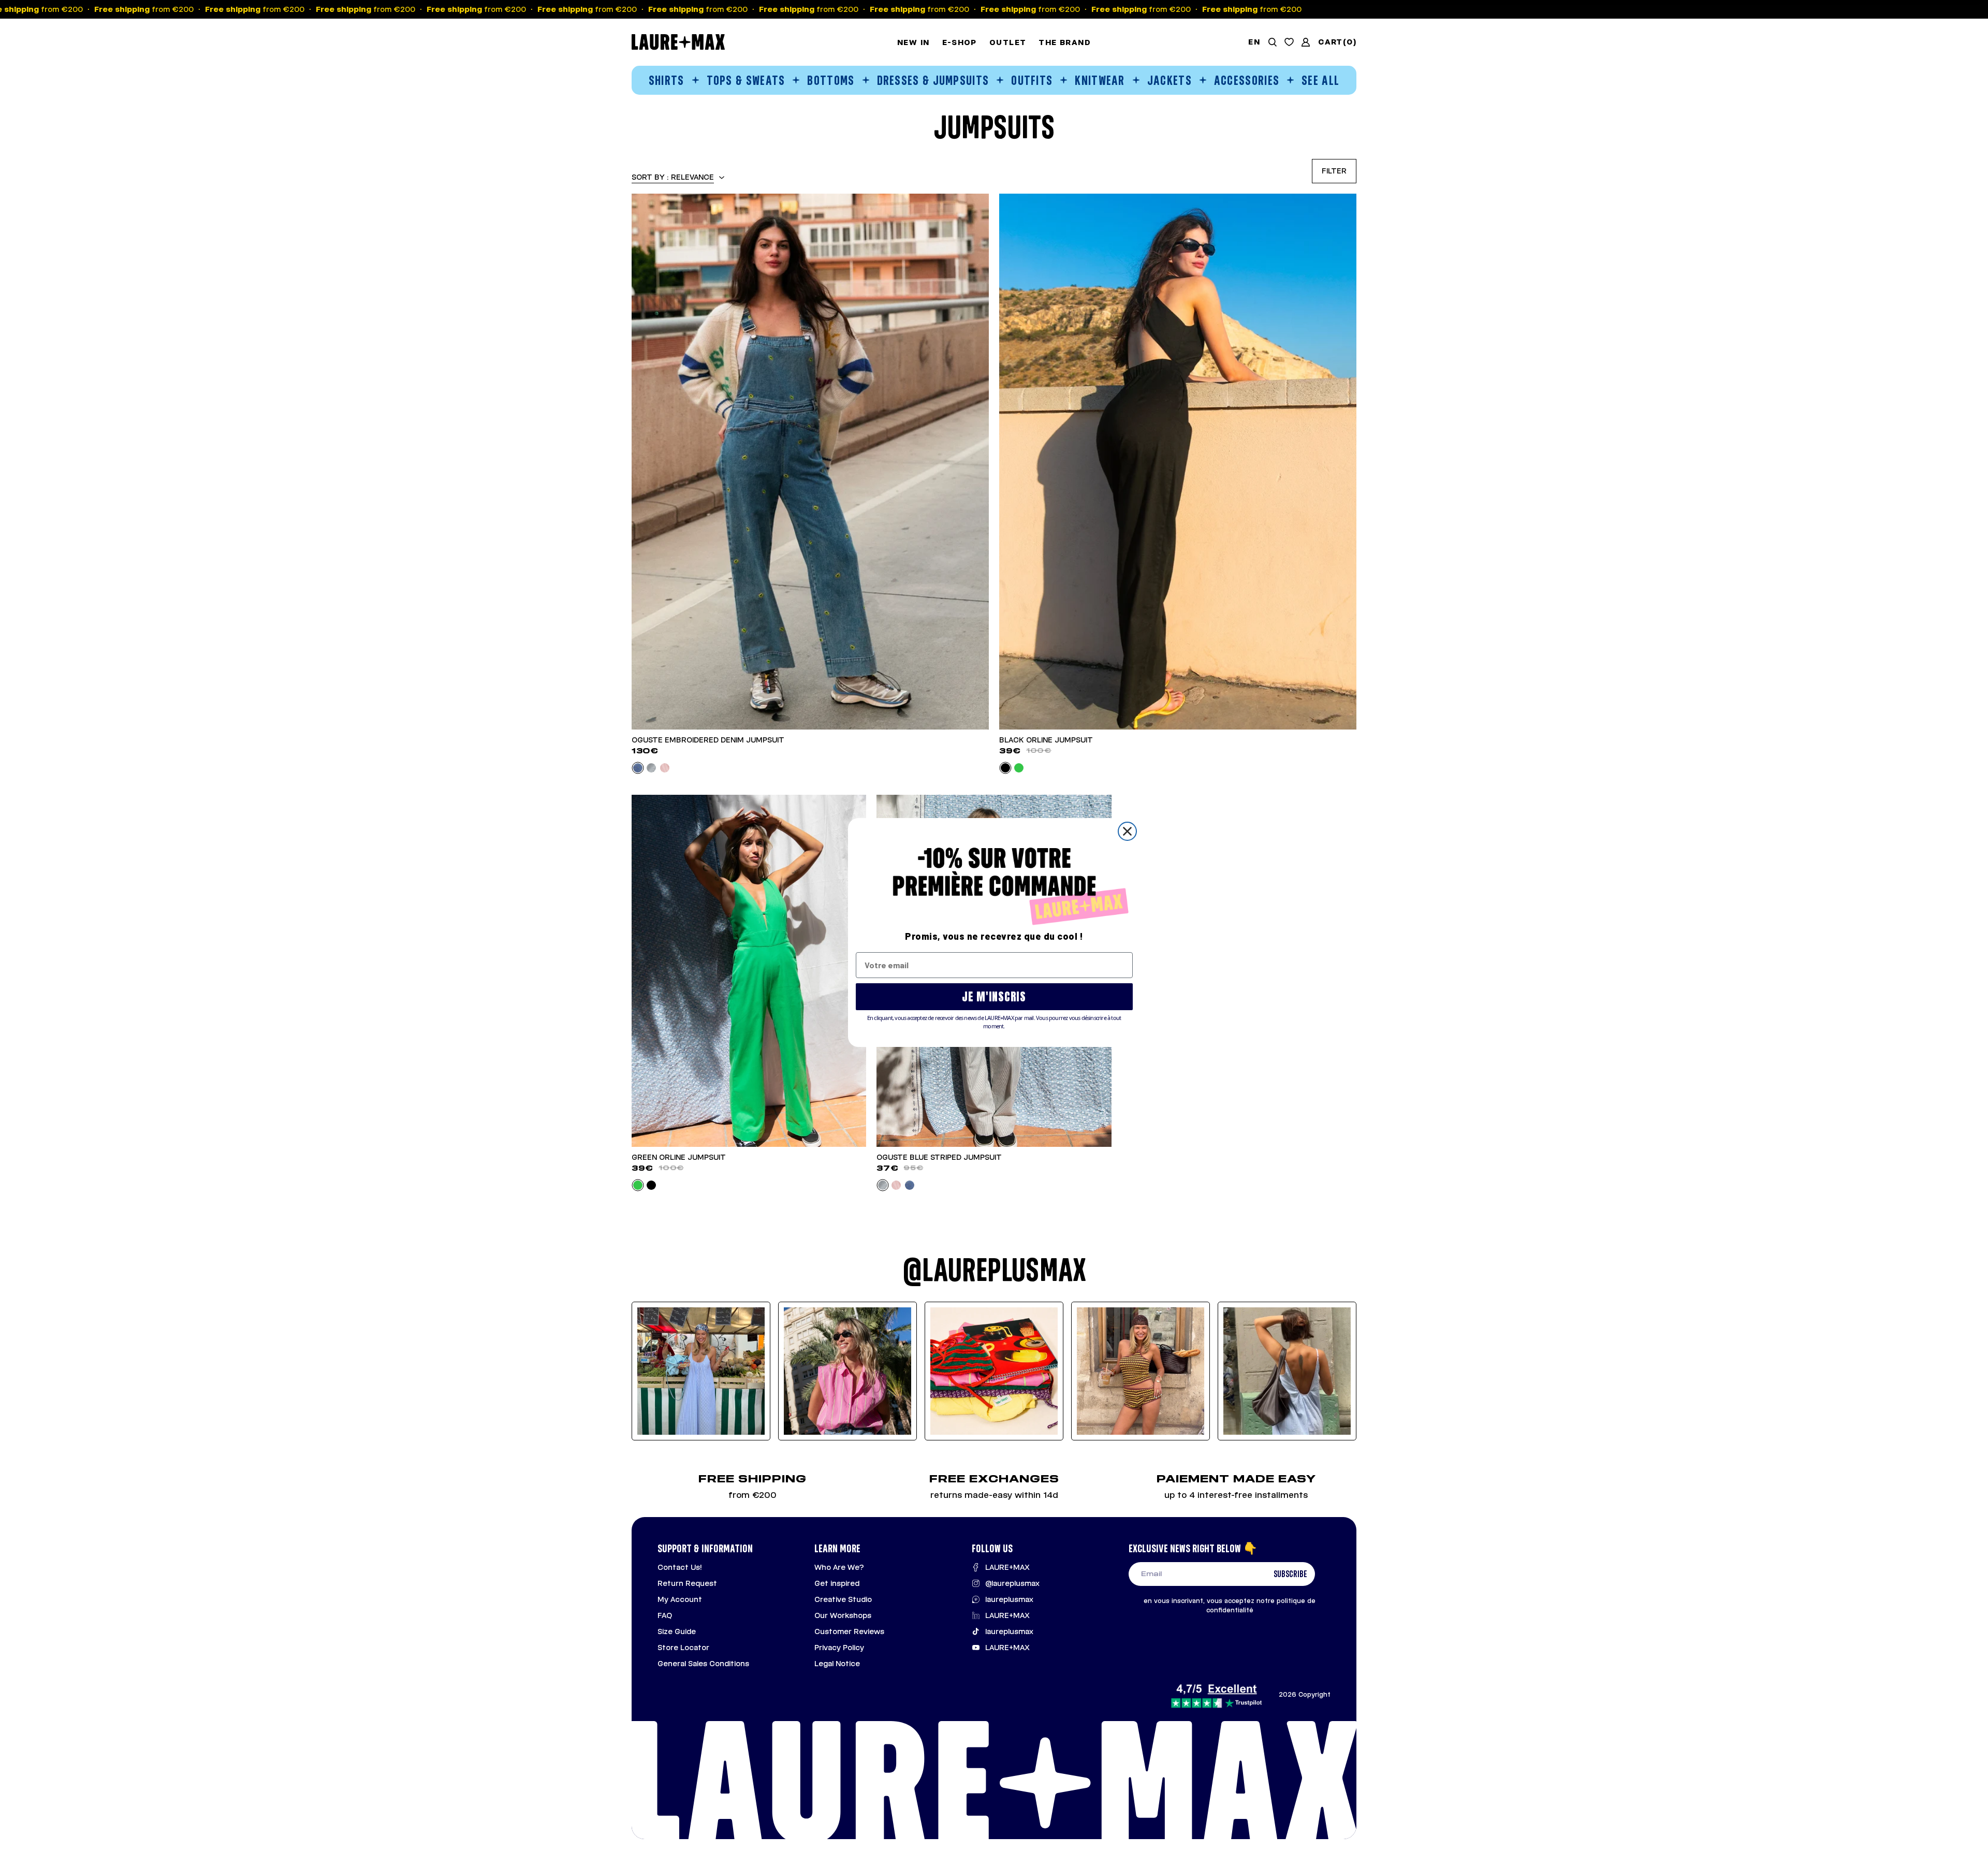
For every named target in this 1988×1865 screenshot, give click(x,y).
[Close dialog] (1127, 831)
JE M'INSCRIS (994, 996)
